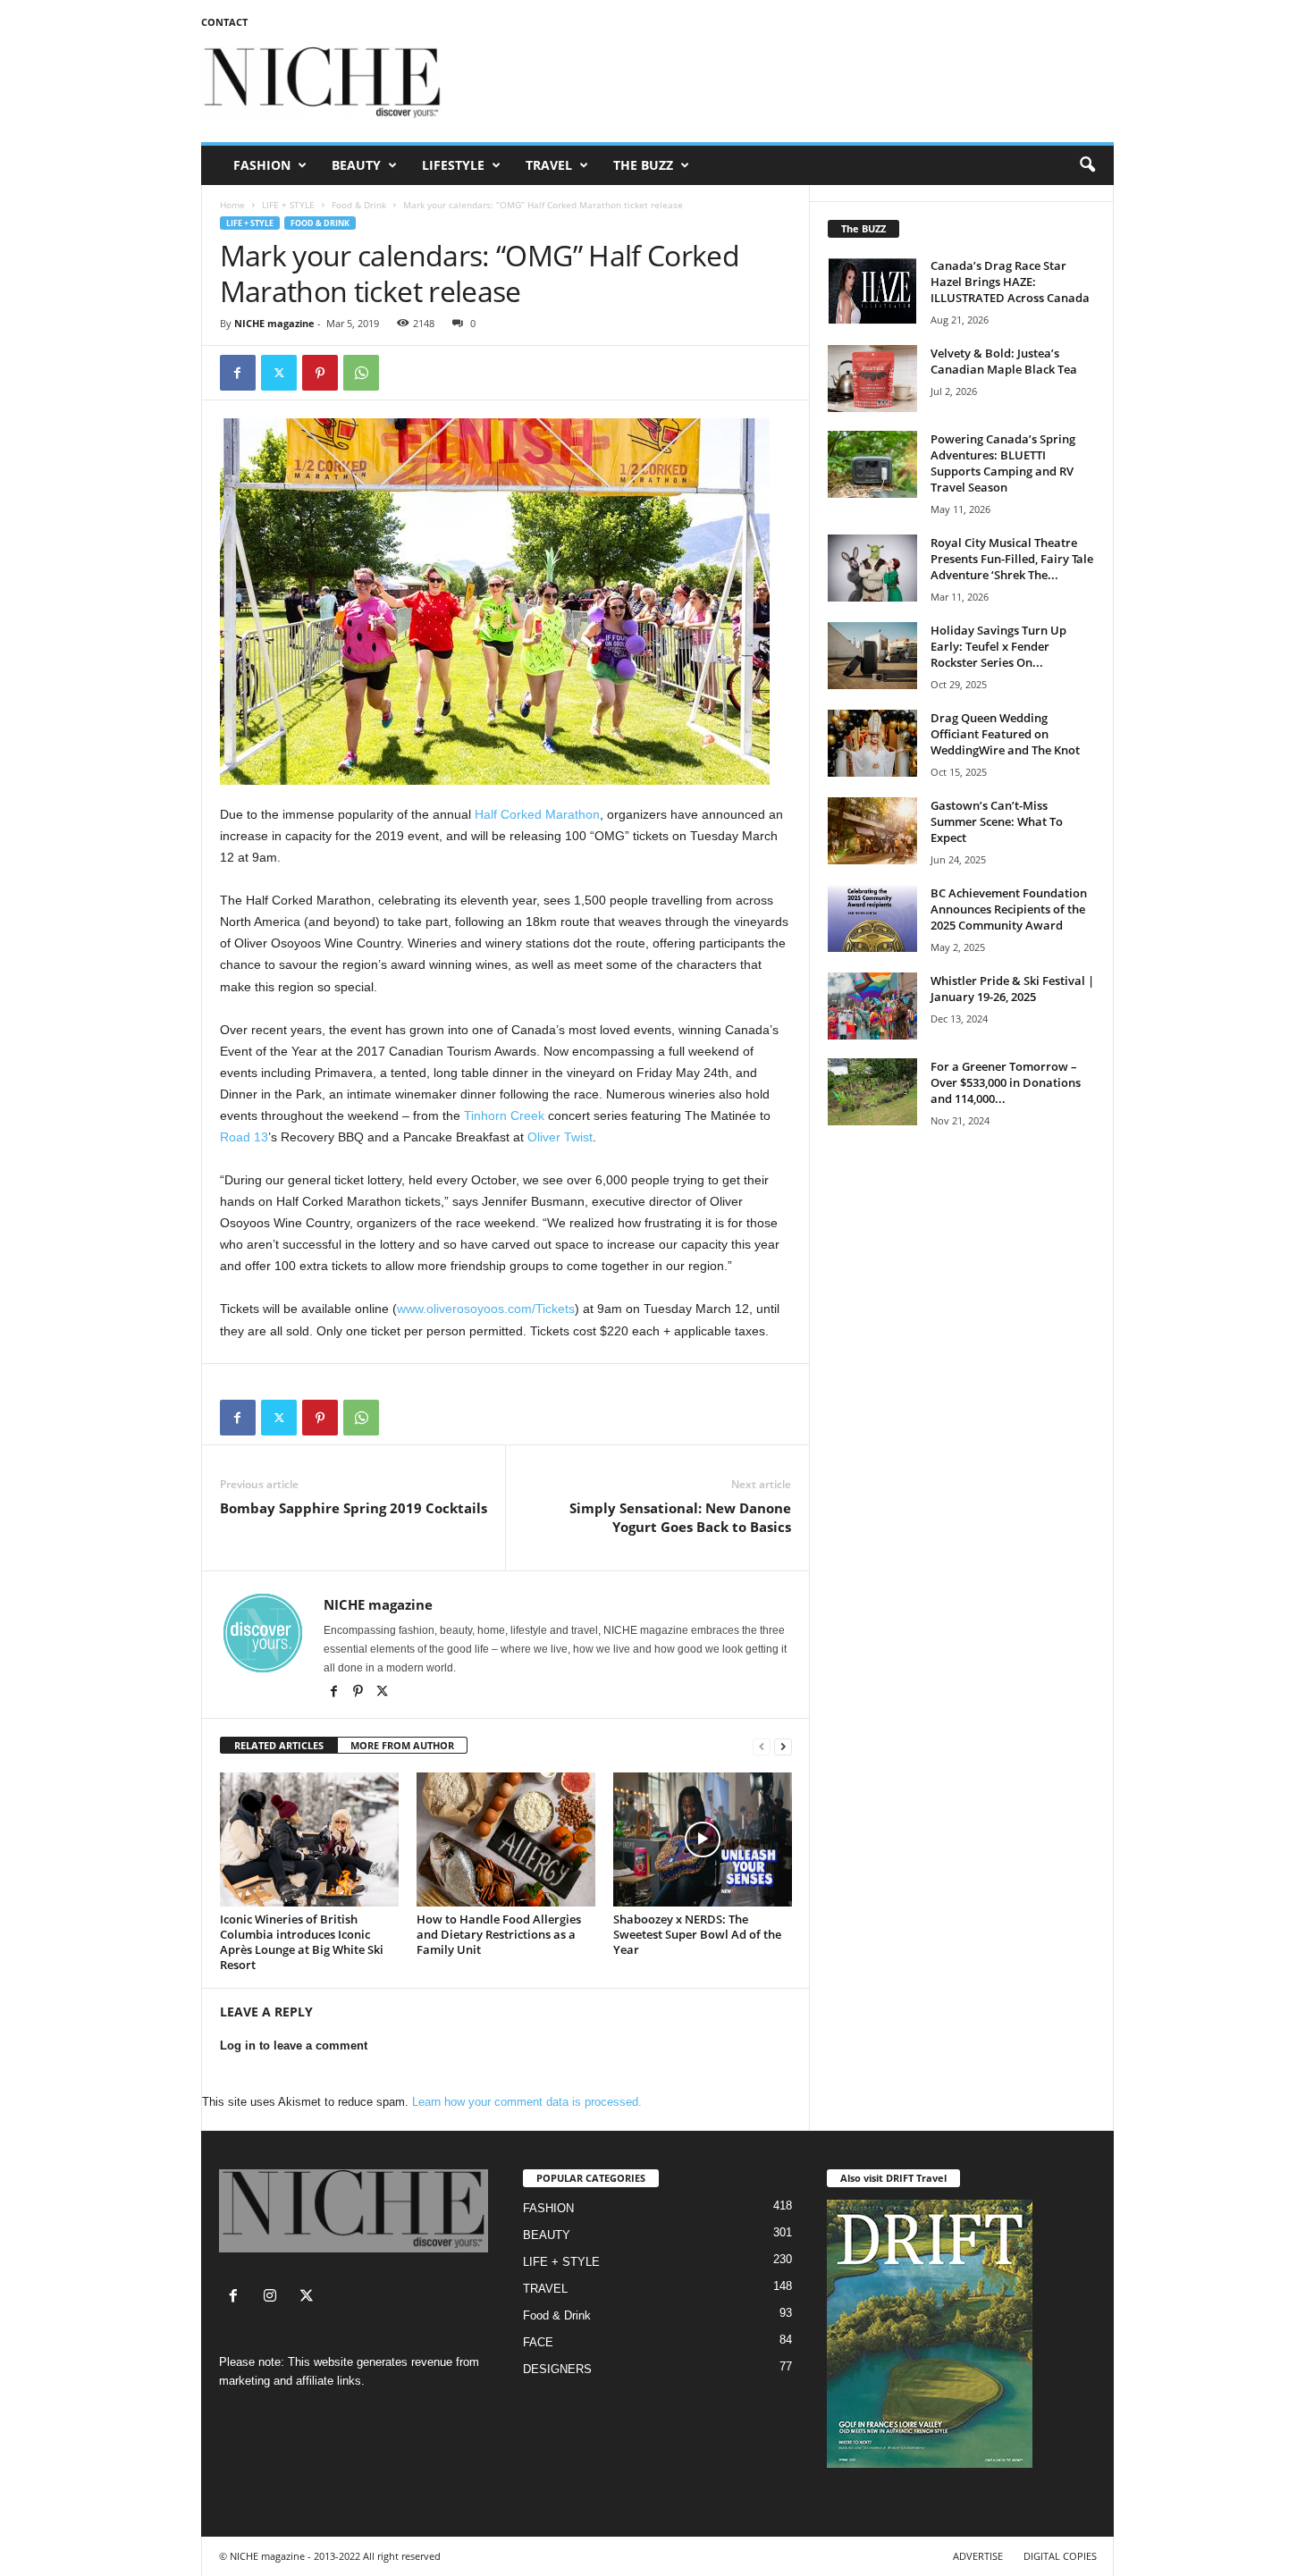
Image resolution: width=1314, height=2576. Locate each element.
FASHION (262, 165)
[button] (1087, 165)
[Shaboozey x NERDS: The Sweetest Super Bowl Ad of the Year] (703, 1839)
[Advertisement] (788, 84)
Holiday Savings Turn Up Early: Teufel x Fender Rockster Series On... (998, 646)
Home (232, 205)
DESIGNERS (557, 2369)
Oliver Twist (560, 1137)
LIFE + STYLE (288, 205)
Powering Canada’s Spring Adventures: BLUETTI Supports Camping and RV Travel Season (1003, 463)
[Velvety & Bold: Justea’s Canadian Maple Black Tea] (872, 379)
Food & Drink (359, 205)
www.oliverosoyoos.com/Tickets (486, 1309)
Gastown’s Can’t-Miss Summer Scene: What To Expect (997, 821)
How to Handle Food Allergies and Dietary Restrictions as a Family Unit (499, 1934)
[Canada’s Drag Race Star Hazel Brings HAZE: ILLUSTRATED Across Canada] (872, 291)
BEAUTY (356, 165)
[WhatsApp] (361, 373)
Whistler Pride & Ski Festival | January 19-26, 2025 (1012, 989)
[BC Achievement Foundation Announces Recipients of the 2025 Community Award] (872, 918)
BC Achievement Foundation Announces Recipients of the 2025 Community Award (1009, 909)
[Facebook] (238, 373)
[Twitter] (279, 373)
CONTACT (224, 22)
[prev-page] (762, 1746)
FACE (538, 2342)
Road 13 (244, 1137)
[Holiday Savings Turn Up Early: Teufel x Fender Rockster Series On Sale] (872, 656)
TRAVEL (549, 165)
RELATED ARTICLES (279, 1745)
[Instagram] (274, 2298)
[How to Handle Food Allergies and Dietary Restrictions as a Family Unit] (506, 1839)
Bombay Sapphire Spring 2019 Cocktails (354, 1508)
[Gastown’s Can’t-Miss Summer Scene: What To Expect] (872, 831)
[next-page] (783, 1746)
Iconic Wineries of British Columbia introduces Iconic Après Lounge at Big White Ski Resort (302, 1942)
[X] (383, 1693)
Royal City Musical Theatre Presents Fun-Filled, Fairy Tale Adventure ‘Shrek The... (1012, 559)
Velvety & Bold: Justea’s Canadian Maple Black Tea (1004, 361)
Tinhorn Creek (504, 1115)
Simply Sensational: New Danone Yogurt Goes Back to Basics (680, 1517)
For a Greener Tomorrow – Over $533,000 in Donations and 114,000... (1006, 1082)
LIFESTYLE (453, 165)
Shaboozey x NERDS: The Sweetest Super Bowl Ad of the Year (697, 1934)
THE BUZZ (643, 165)
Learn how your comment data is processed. (527, 2102)
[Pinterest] (320, 373)
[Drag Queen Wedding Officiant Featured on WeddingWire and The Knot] (872, 743)
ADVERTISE (978, 2556)
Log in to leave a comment (294, 2046)
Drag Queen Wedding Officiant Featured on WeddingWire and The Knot (1005, 734)
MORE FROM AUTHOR (402, 1745)
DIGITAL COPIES (1060, 2556)
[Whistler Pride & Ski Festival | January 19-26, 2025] (872, 1006)
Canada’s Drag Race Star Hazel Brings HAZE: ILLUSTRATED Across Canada (1010, 282)
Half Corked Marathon (537, 814)
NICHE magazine (274, 323)
